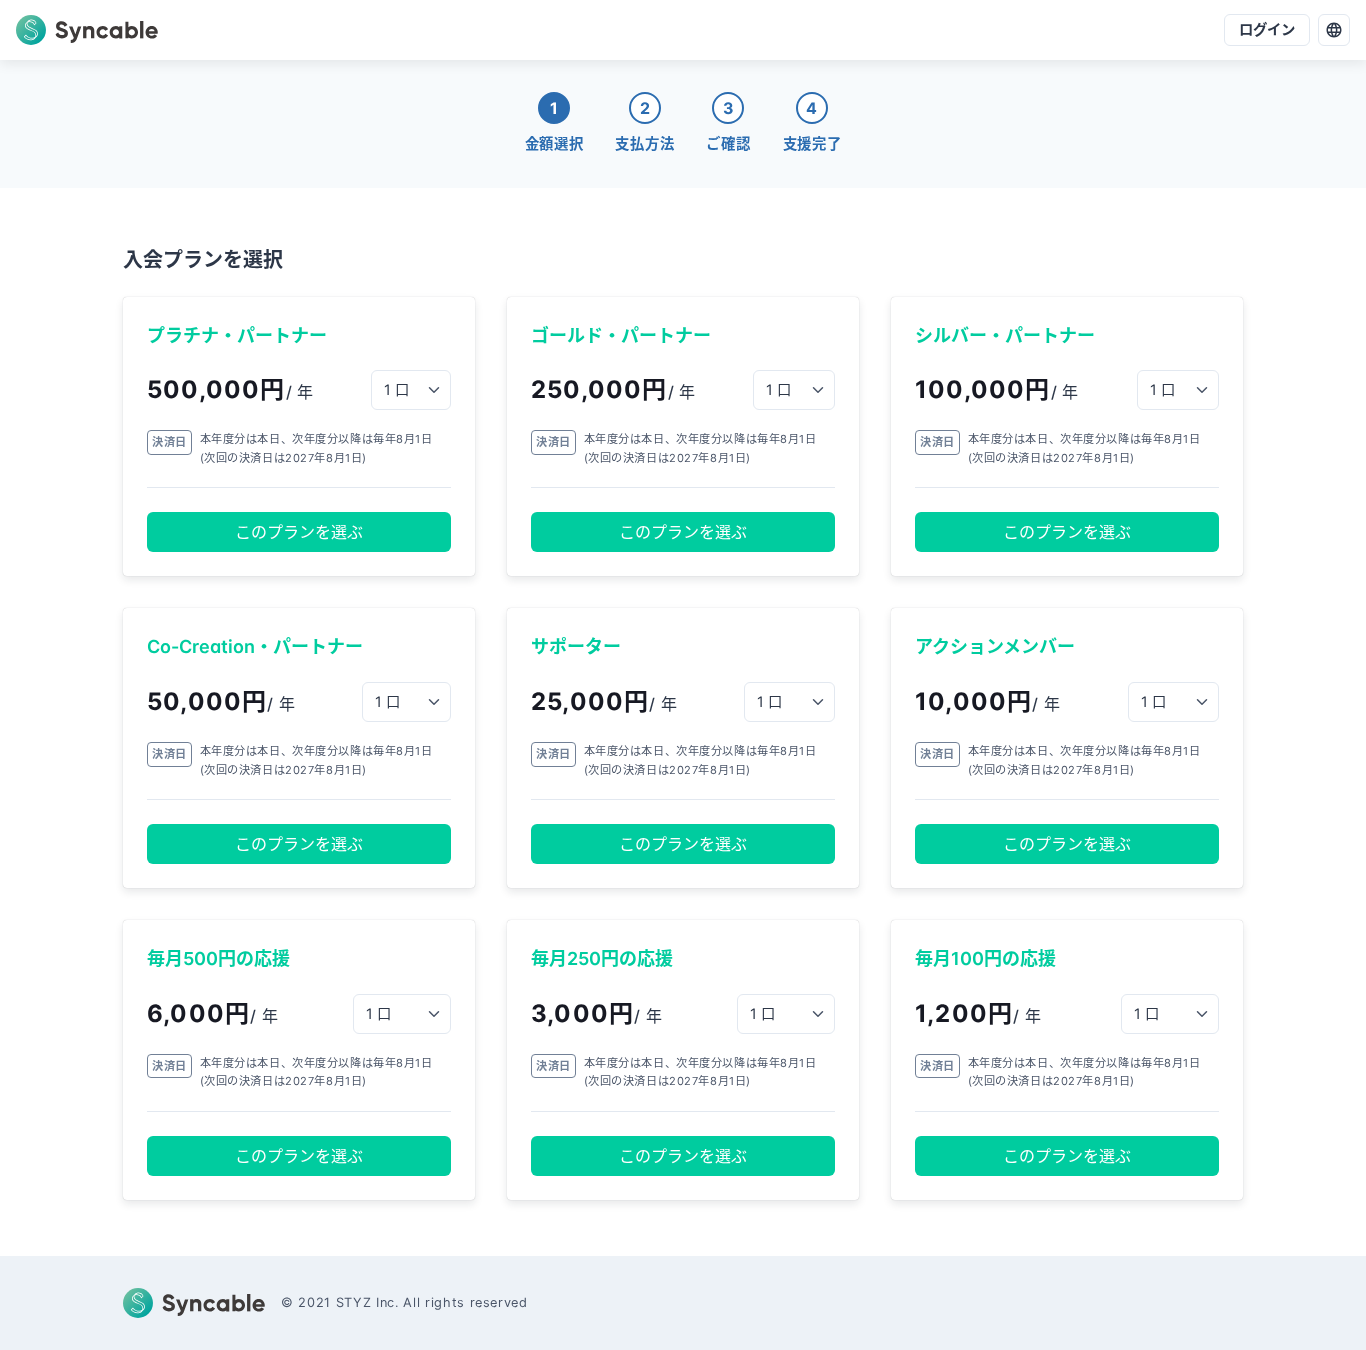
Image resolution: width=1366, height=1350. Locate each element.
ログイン (1267, 29)
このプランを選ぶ (299, 532)
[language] (1334, 30)
